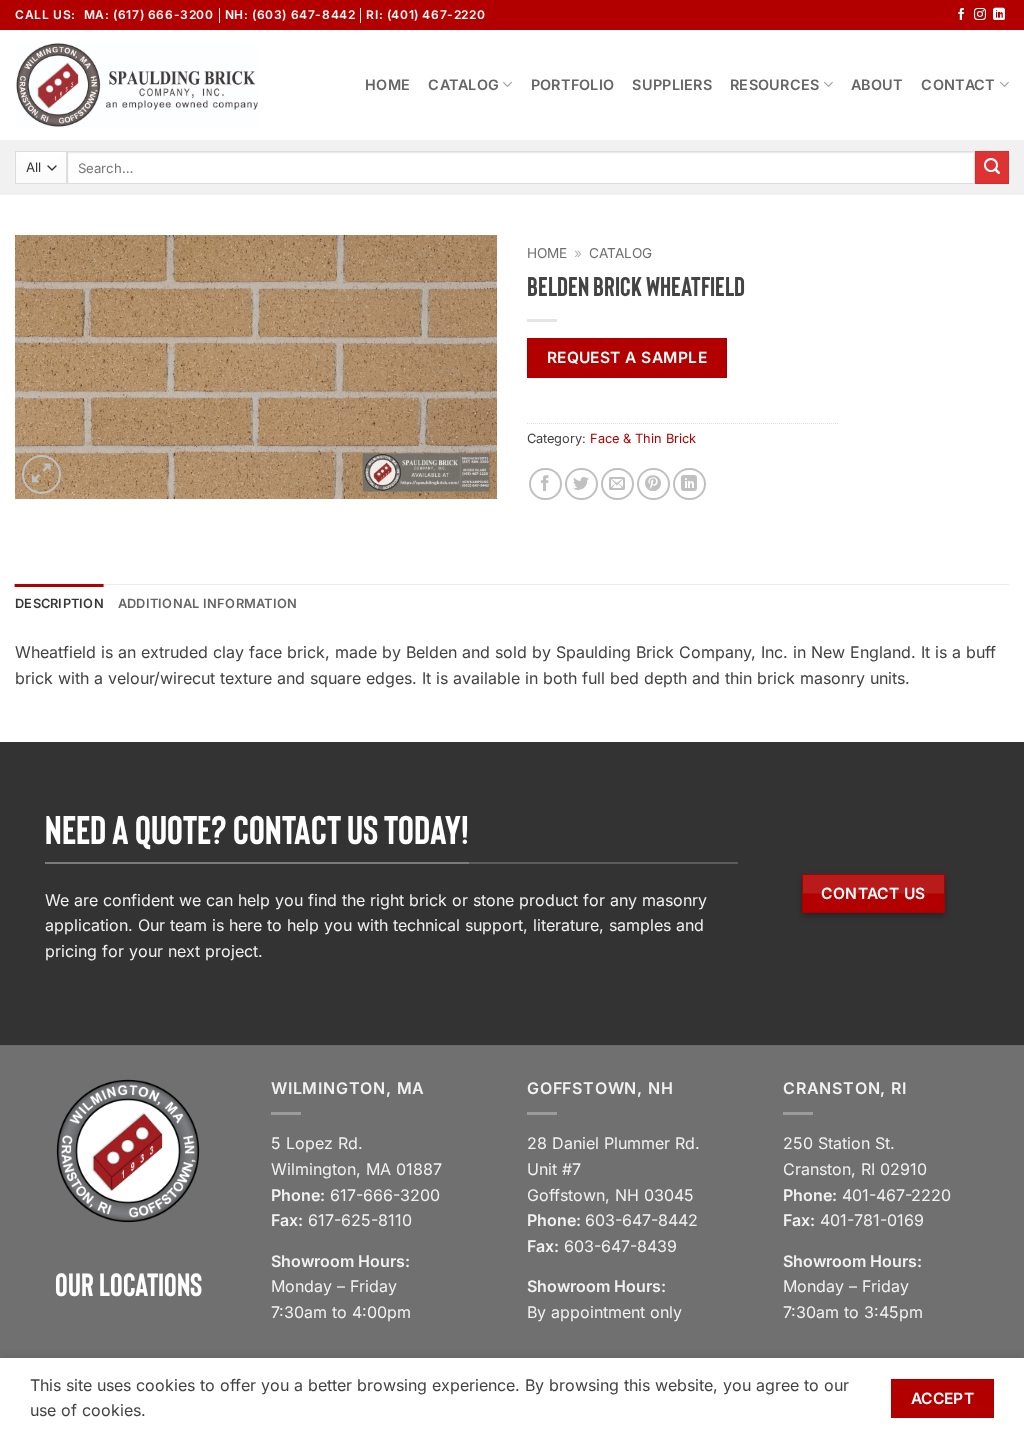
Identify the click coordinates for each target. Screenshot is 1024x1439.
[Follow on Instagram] (980, 15)
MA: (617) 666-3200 (149, 14)
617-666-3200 (385, 1195)
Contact (958, 84)
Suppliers (672, 84)
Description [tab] (59, 603)
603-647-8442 (641, 1220)
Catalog (463, 84)
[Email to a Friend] (617, 484)
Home (387, 84)
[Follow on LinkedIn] (999, 15)
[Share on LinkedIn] (689, 484)
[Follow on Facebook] (961, 15)
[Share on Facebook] (545, 484)
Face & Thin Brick (643, 438)
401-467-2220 (896, 1195)
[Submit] (992, 168)
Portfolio (573, 84)
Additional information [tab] (208, 603)
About (877, 84)
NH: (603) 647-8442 (290, 14)
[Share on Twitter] (581, 484)
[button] (41, 474)
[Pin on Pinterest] (653, 484)
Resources (775, 84)
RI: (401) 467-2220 (425, 14)
